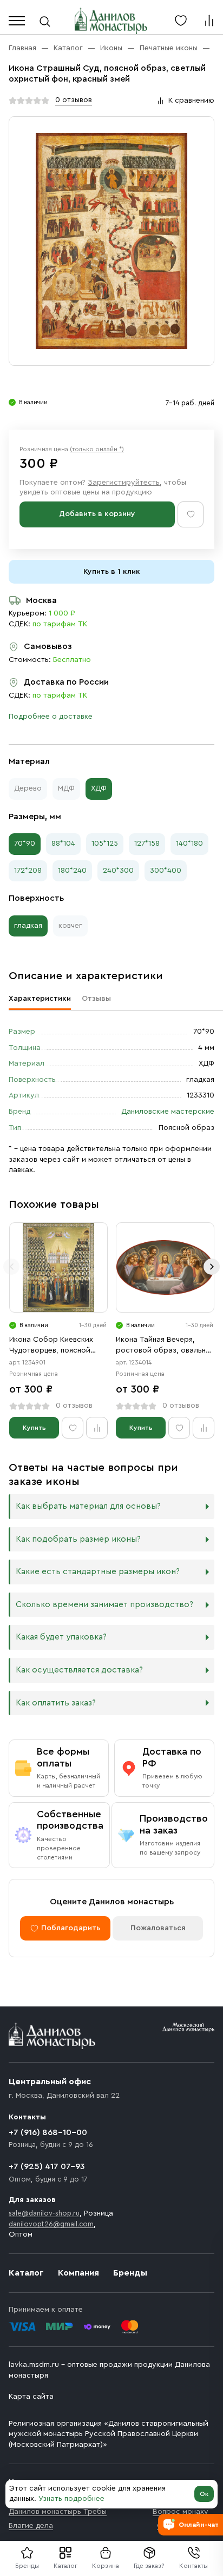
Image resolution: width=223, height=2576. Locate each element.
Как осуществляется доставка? (79, 1670)
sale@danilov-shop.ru (44, 2213)
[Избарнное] (181, 21)
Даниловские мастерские (168, 1112)
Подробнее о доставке (51, 717)
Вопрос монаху (181, 2512)
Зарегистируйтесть (124, 483)
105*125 (105, 844)
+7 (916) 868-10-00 (48, 2132)
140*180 (189, 844)
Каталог (65, 2566)
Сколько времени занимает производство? (104, 1605)
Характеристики (40, 999)
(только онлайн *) (97, 449)
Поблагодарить (71, 1928)
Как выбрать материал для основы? (88, 1506)
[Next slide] (212, 1267)
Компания (78, 2273)
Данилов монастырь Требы (58, 2512)
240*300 (118, 871)
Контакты (194, 2566)
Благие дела (31, 2526)
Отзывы (96, 999)
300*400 (166, 871)
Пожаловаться (158, 1928)
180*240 (72, 871)
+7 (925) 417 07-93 (47, 2166)
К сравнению (191, 101)
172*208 (28, 871)
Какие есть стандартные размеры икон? (98, 1572)
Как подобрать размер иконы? (78, 1539)
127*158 (147, 844)
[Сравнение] (209, 21)
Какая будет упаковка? (61, 1637)
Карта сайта (31, 2397)
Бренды (130, 2273)
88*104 (63, 844)
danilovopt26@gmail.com (51, 2224)
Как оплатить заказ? (56, 1703)
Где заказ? (149, 2566)
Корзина (106, 2566)
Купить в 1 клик (112, 572)
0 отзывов (74, 100)
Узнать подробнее (71, 2499)
